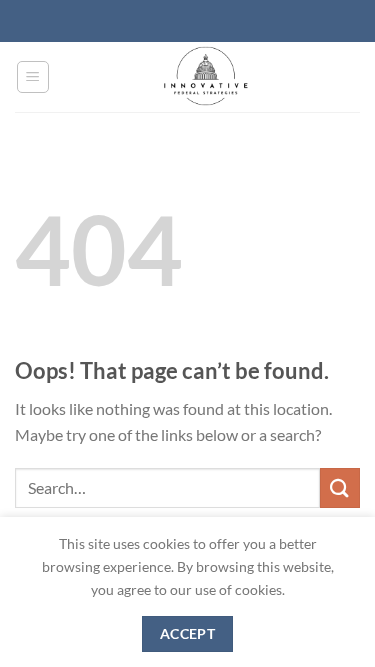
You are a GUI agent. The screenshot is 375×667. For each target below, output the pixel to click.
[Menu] (33, 77)
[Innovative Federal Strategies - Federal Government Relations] (205, 77)
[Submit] (340, 487)
